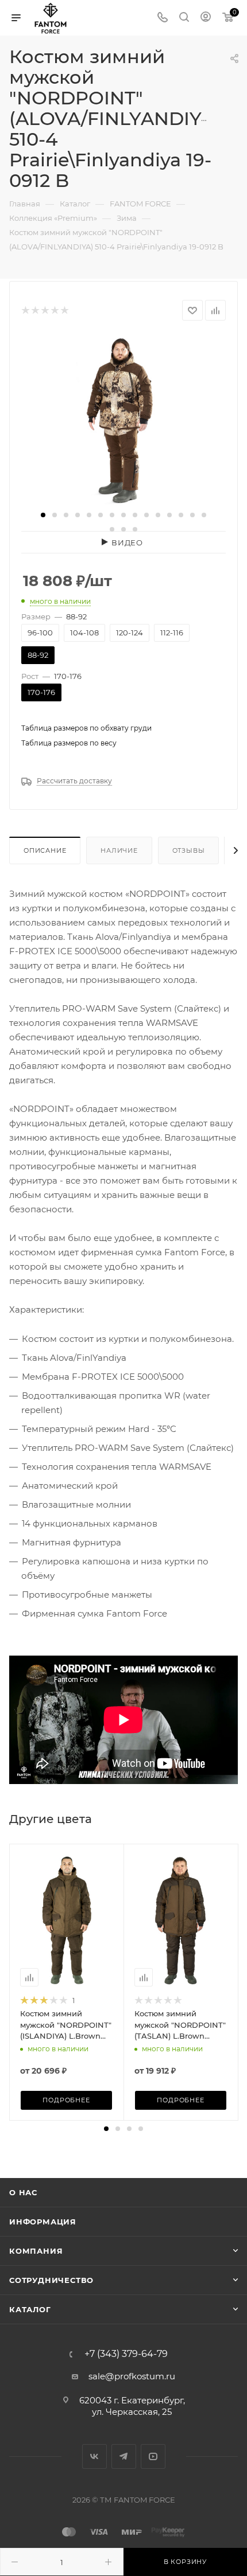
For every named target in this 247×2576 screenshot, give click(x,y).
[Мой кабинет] (206, 18)
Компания (36, 2251)
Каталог (30, 2309)
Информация (43, 2222)
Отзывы (189, 850)
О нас (23, 2192)
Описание (45, 850)
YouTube (153, 2456)
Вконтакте (94, 2456)
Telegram (124, 2456)
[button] (43, 515)
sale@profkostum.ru (132, 2376)
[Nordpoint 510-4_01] (123, 420)
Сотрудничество (51, 2280)
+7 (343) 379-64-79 (126, 2354)
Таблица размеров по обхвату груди (86, 728)
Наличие (119, 850)
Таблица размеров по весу (69, 743)
